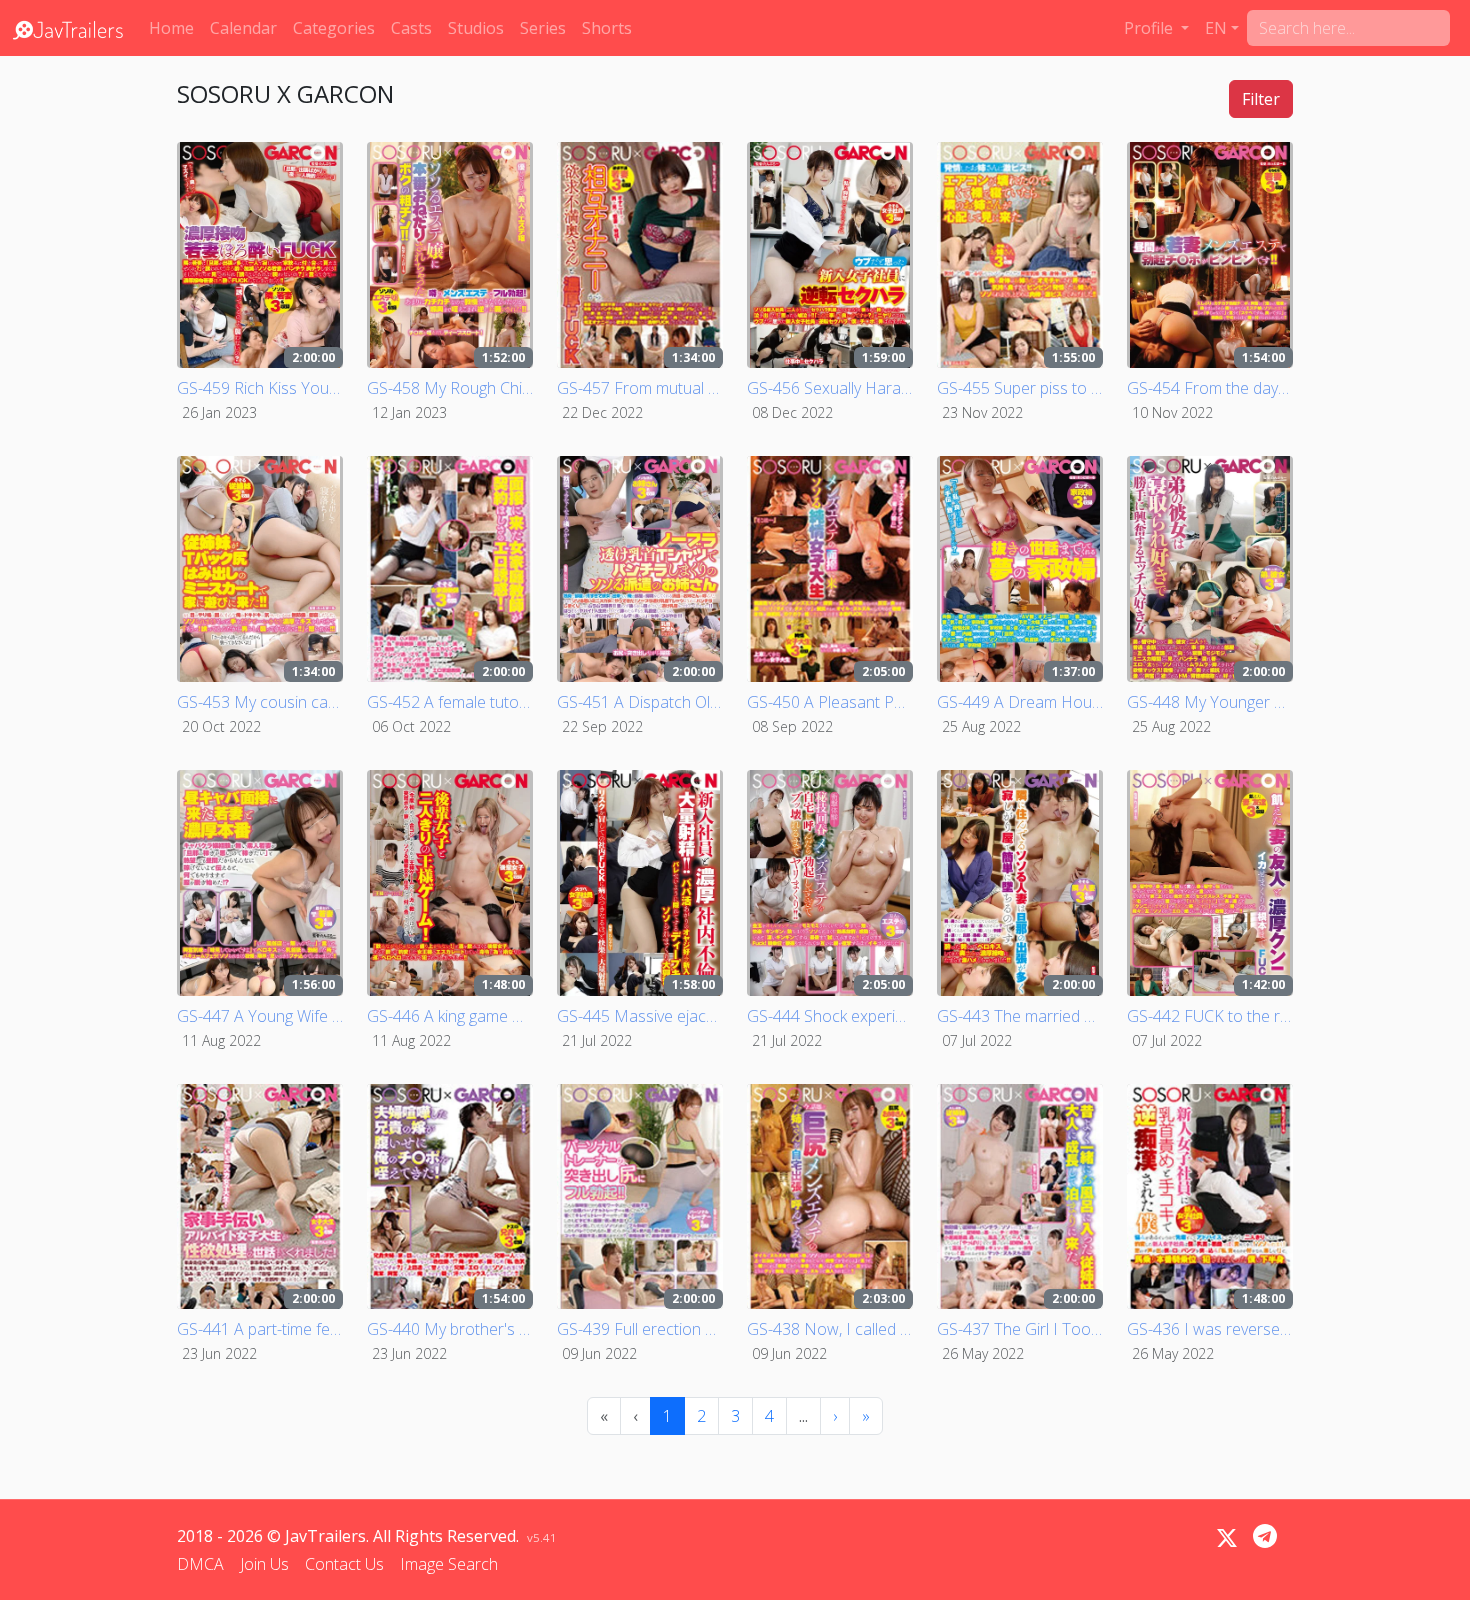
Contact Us (344, 1564)
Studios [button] (476, 28)
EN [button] (1216, 28)
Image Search (449, 1564)
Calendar (243, 28)
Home (171, 28)
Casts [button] (411, 28)
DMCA (200, 1564)
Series (543, 28)
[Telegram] (1265, 1536)
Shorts (607, 28)
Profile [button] (1150, 28)
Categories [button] (334, 28)
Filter (1261, 99)
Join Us (264, 1564)
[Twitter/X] (1227, 1538)
